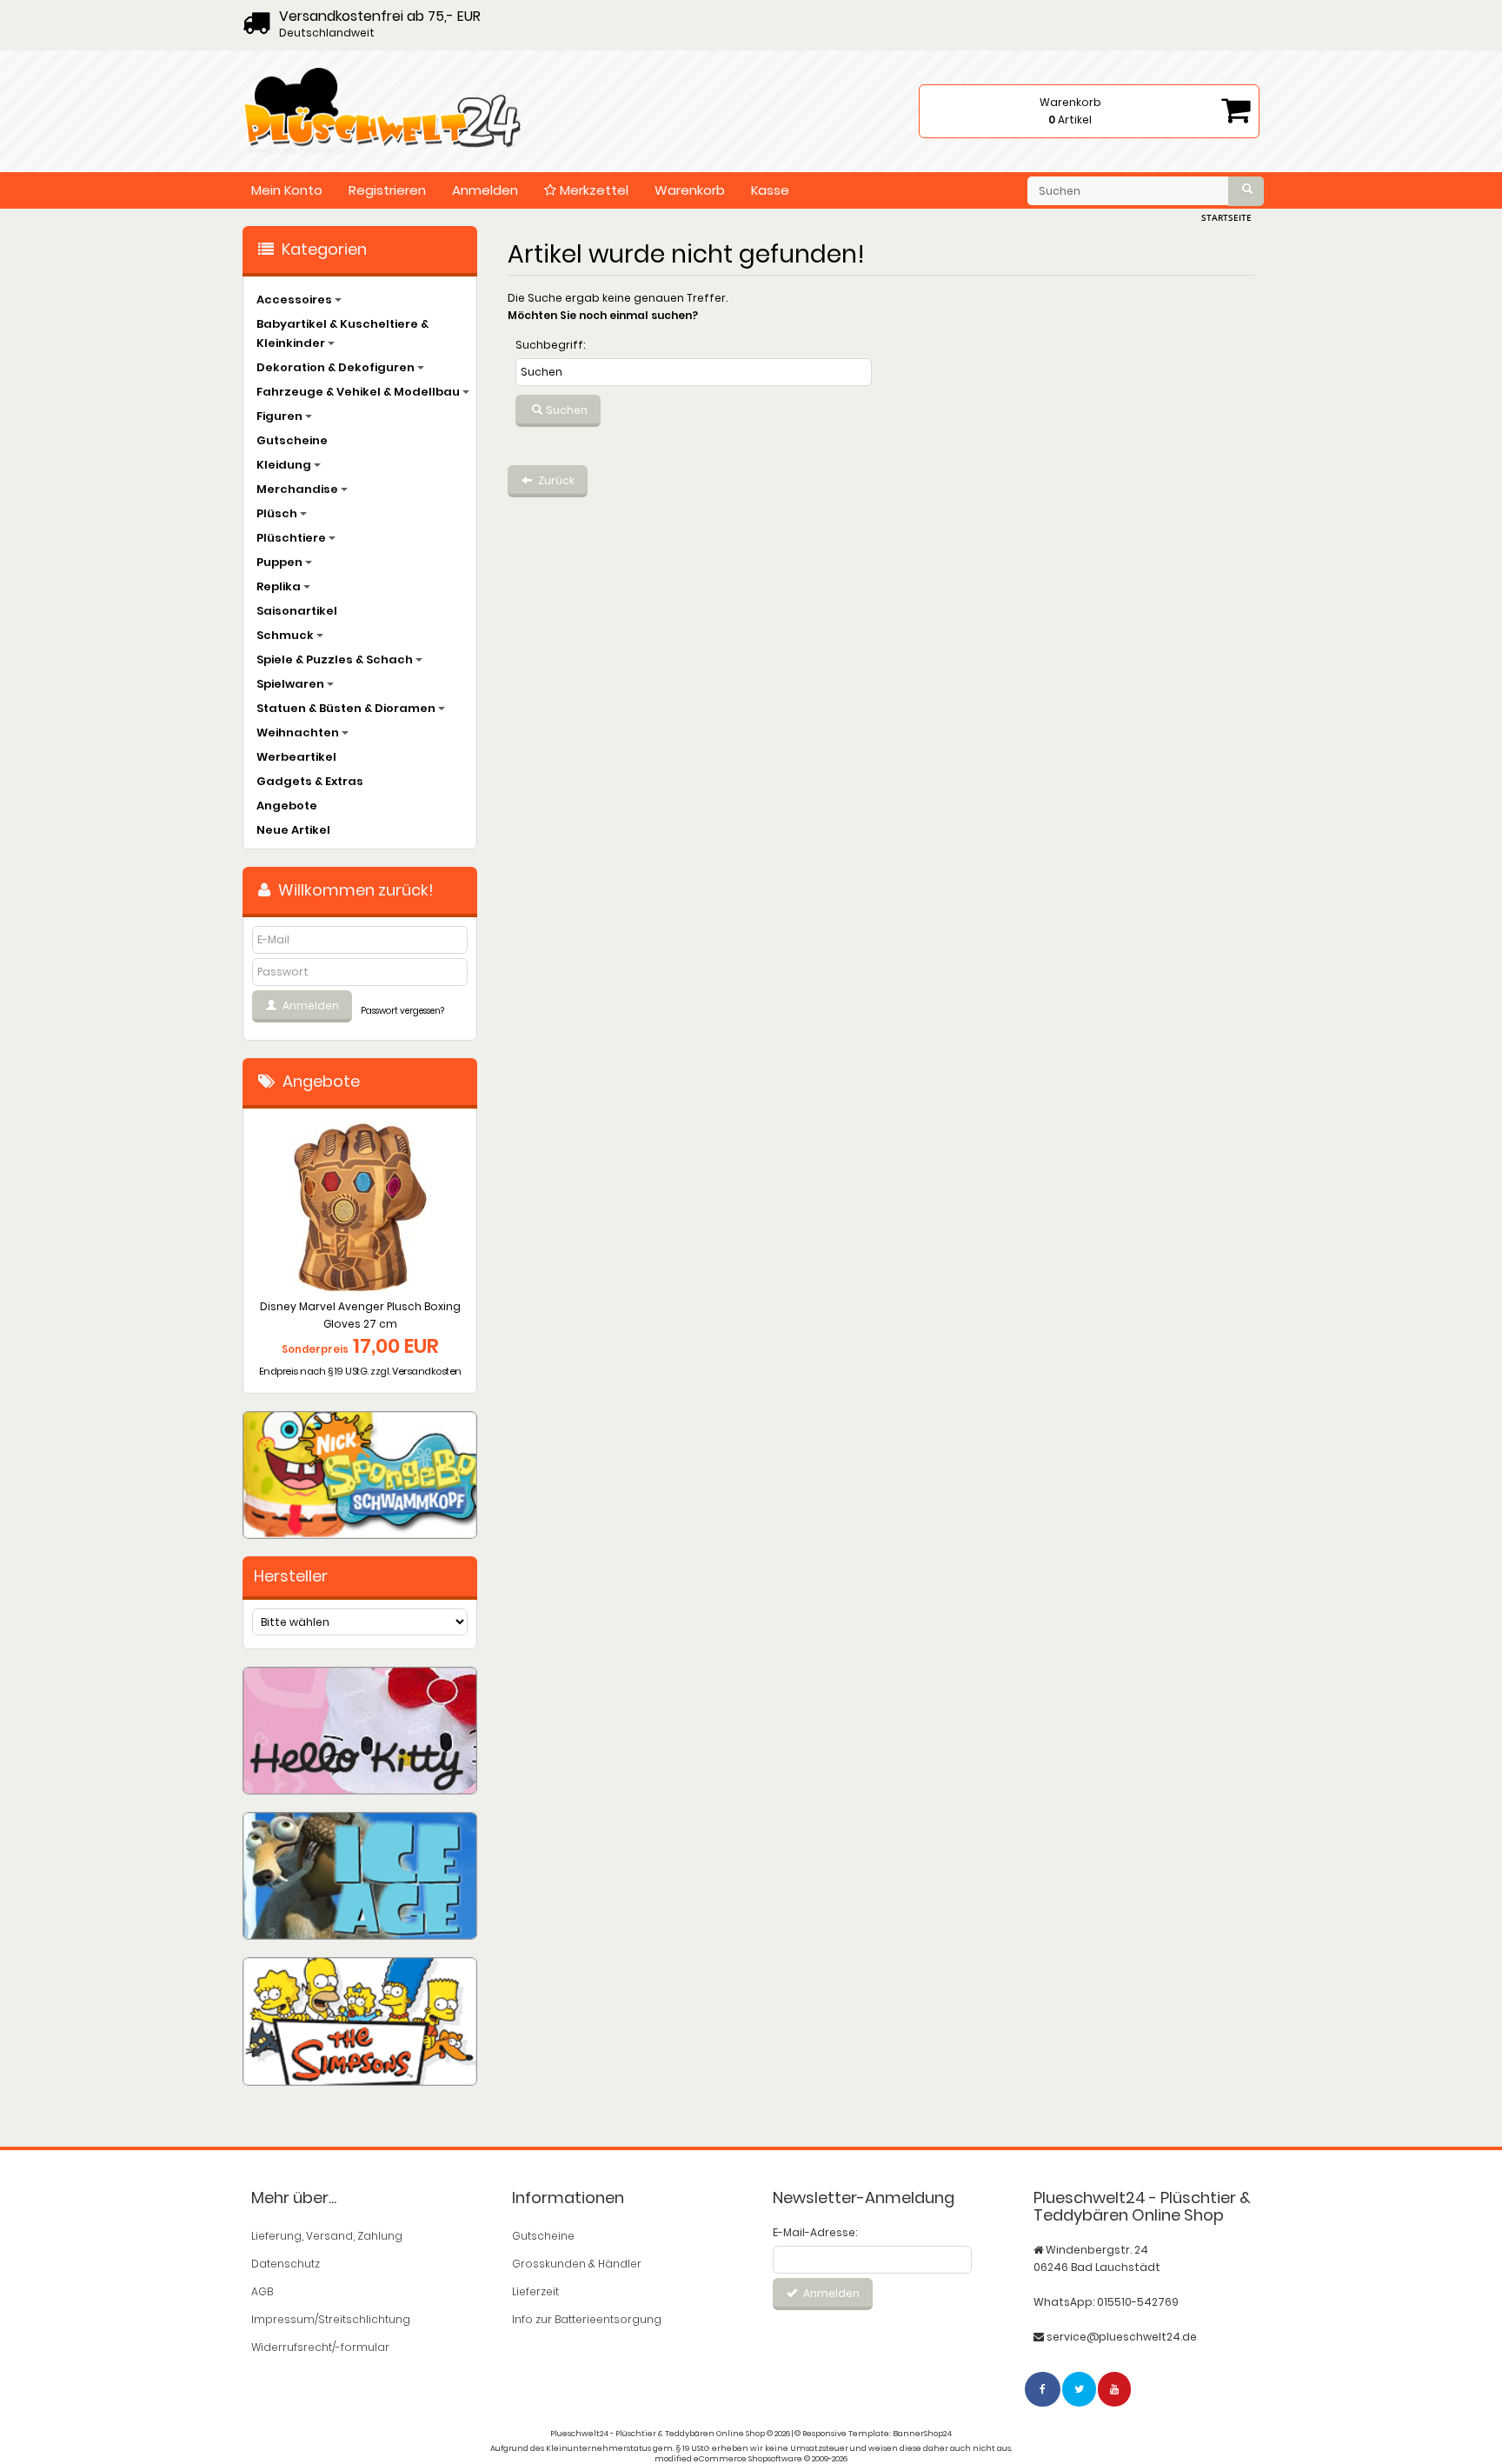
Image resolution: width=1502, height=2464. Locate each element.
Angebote (287, 806)
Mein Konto (287, 190)
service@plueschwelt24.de (1122, 2337)
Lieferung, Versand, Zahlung (327, 2236)
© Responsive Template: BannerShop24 (873, 2434)
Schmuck (286, 635)
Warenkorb (690, 190)
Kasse (770, 190)
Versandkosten (427, 1371)
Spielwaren (292, 684)
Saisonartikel (297, 611)
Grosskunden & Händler (577, 2264)
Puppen (281, 562)
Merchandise (299, 489)
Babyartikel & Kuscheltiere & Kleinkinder (342, 333)
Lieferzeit (535, 2291)
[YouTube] (1115, 2389)
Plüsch (278, 513)
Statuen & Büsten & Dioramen (347, 708)
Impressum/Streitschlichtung (331, 2319)
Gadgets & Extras (310, 781)
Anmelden (485, 190)
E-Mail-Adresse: (815, 2232)
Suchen (565, 410)
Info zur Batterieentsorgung (587, 2319)
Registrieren (387, 190)
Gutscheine (292, 440)
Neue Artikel (293, 830)
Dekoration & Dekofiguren (337, 367)
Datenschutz (286, 2264)
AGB (262, 2291)
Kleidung (285, 465)
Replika (280, 586)
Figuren (281, 416)
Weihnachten (299, 733)
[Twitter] (1080, 2389)
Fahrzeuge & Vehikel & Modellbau (359, 392)
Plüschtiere (292, 538)
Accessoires (296, 300)
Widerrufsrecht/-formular (320, 2347)
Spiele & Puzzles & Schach (336, 659)
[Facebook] (1043, 2389)
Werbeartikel (296, 757)
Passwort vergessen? (402, 1011)
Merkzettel (592, 190)
